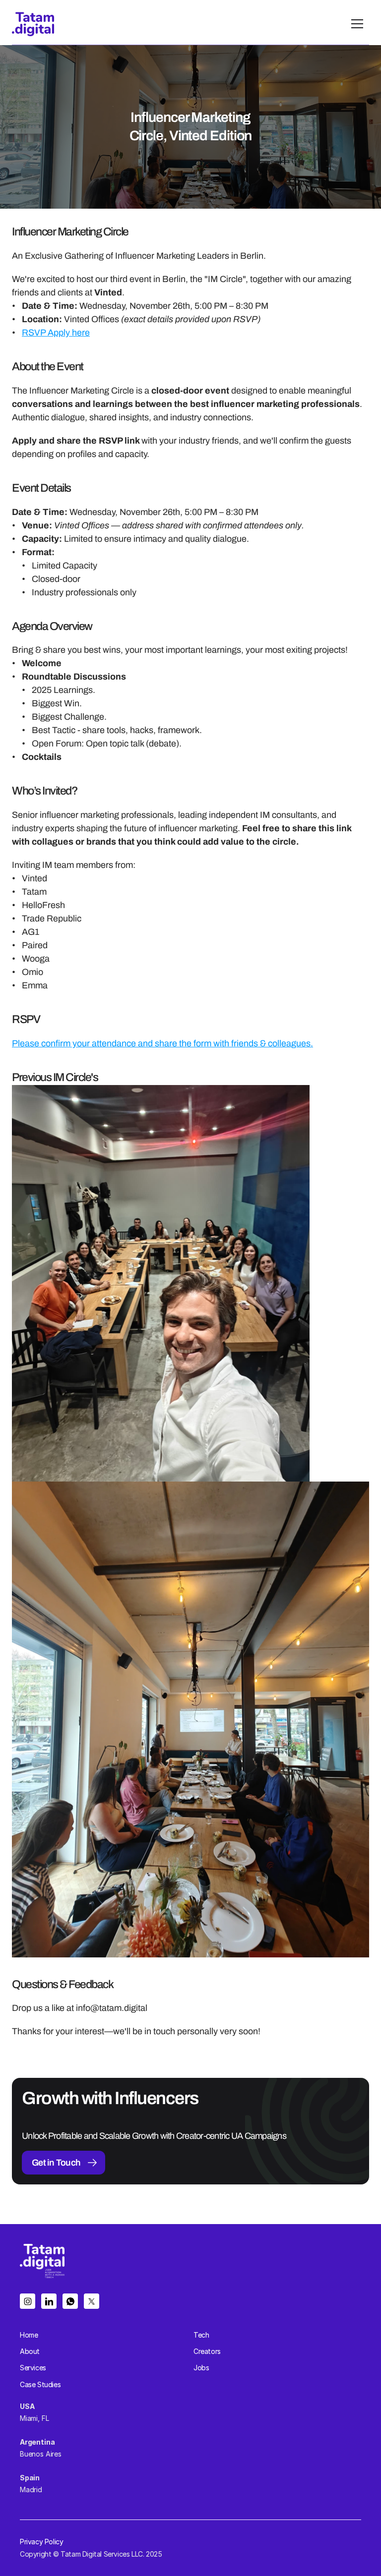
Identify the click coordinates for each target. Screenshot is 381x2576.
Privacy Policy (41, 2542)
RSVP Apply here (56, 333)
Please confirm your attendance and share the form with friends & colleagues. (162, 1043)
